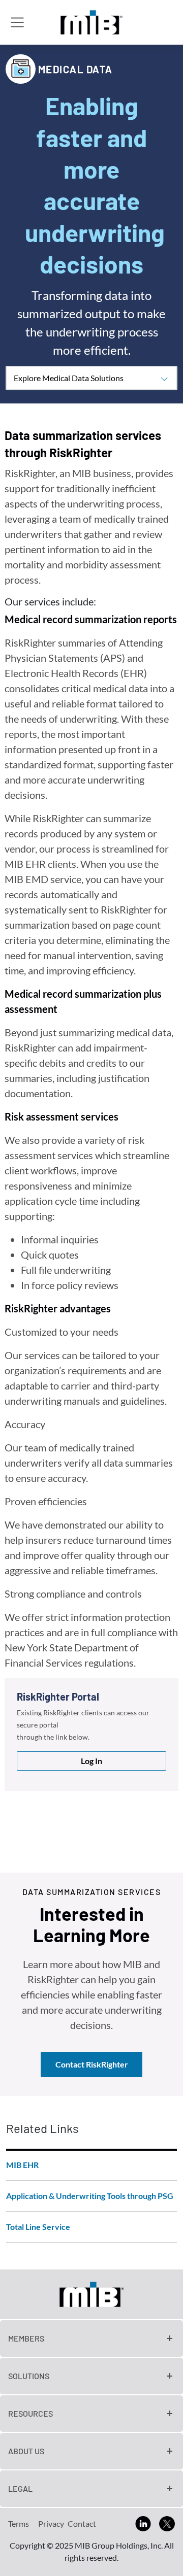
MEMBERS (26, 2338)
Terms (19, 2523)
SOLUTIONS (29, 2376)
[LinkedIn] (143, 2522)
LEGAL (20, 2488)
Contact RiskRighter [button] (92, 2064)
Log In (91, 1761)
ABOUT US (26, 2451)
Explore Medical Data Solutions (69, 378)
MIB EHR (22, 2165)
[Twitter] (167, 2522)
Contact (82, 2523)
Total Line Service (38, 2227)
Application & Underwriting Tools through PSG (90, 2196)
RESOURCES (30, 2413)
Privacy (51, 2523)
